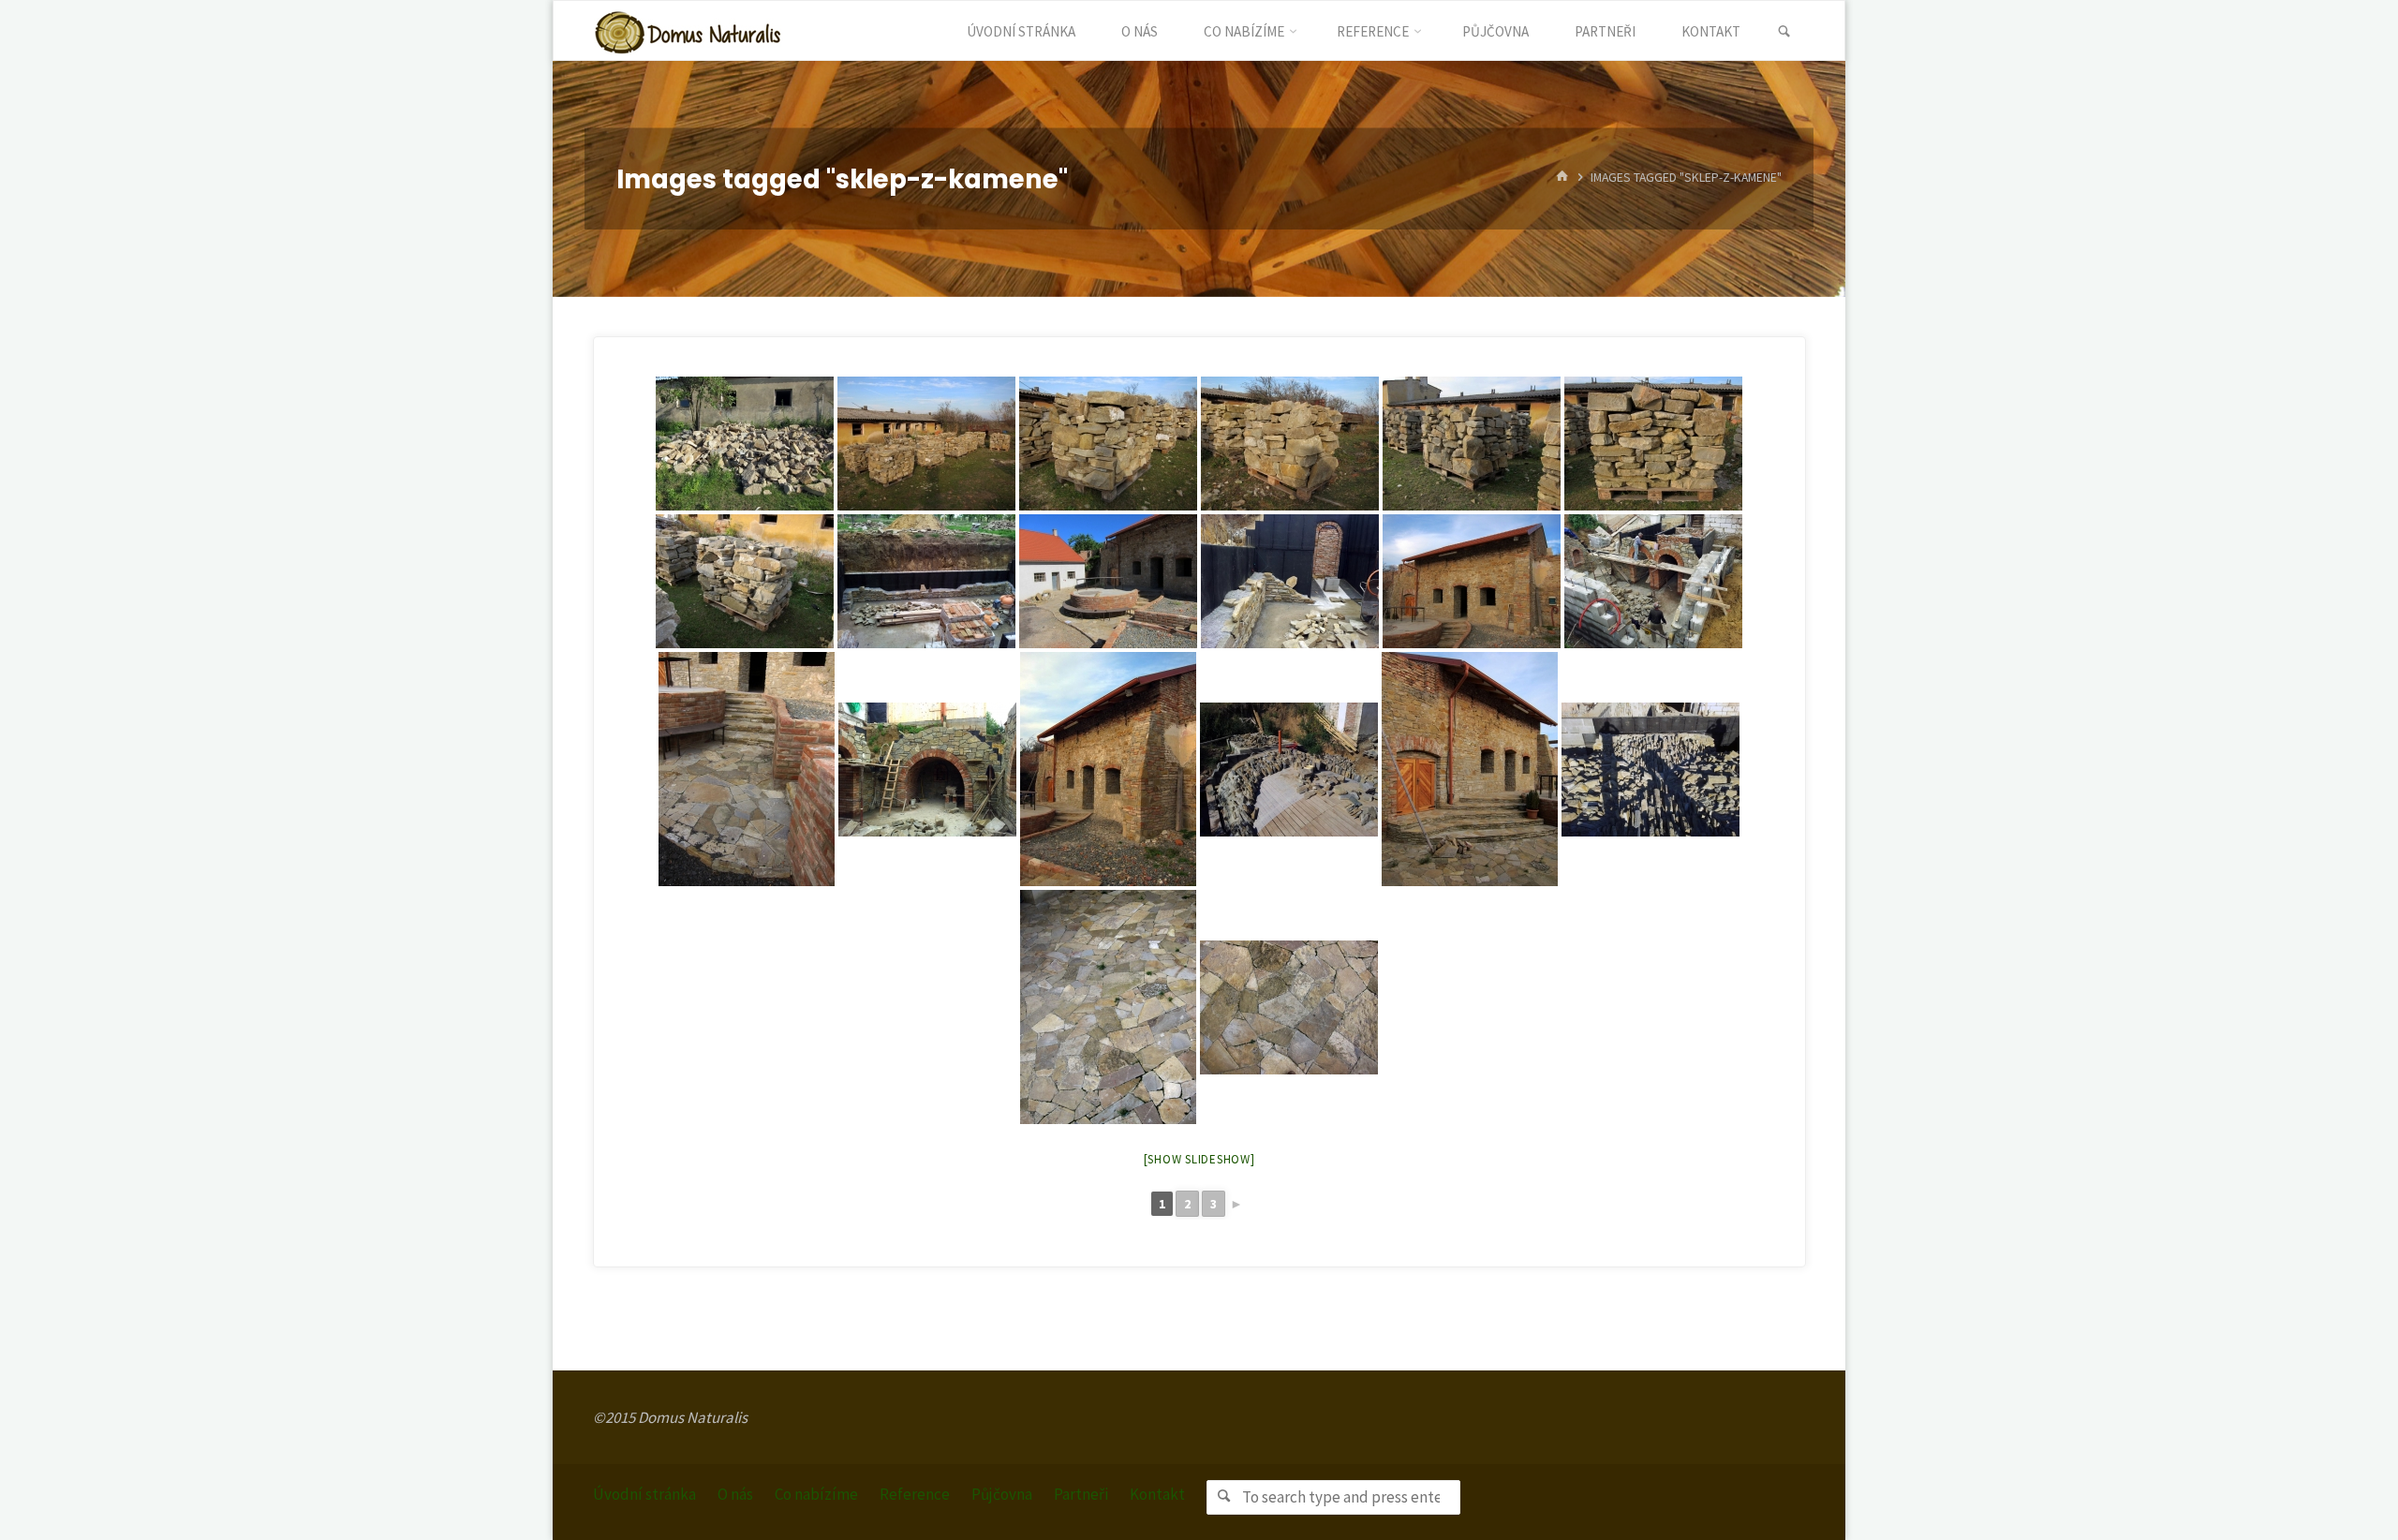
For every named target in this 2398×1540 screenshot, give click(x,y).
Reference (915, 1494)
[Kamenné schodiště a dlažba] (1470, 769)
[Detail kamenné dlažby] (1289, 1007)
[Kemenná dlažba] (747, 769)
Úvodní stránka (644, 1494)
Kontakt (1157, 1494)
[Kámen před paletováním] (745, 444)
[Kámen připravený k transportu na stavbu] (926, 444)
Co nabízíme (816, 1494)
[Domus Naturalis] (688, 31)
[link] (1784, 32)
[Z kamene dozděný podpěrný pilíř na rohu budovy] (1108, 769)
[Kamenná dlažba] (1108, 1007)
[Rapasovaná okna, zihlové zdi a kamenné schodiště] (1472, 581)
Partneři (1081, 1494)
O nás (735, 1494)
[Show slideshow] (1199, 1159)
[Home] (1562, 178)
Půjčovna (1002, 1494)
